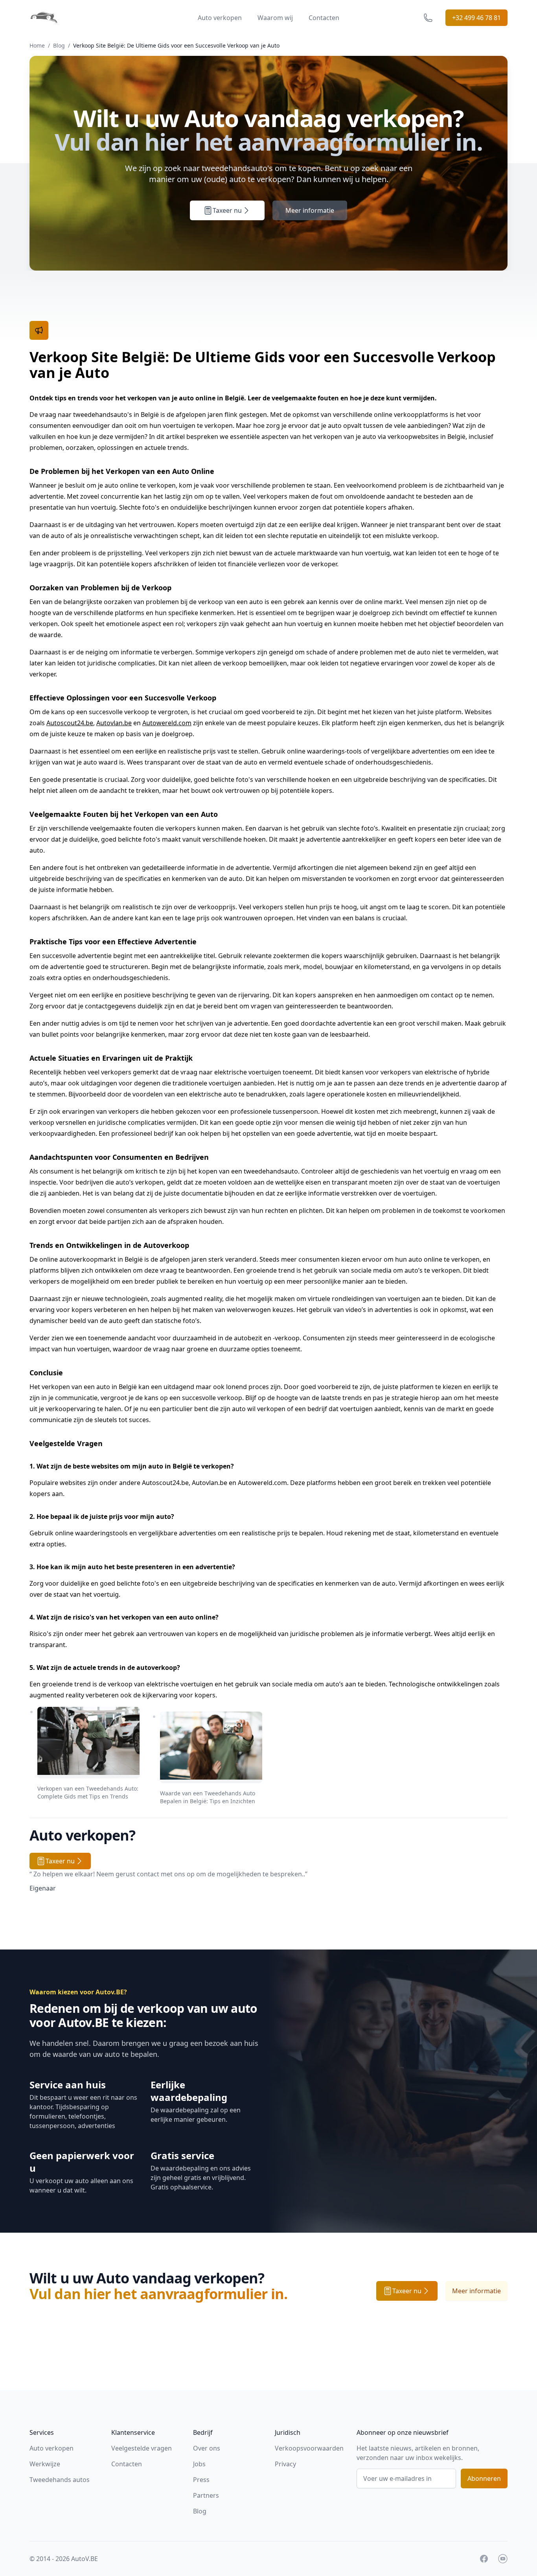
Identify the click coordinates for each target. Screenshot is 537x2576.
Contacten (324, 18)
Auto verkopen (220, 18)
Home (37, 45)
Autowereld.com (167, 723)
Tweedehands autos (60, 2480)
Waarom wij (275, 18)
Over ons (207, 2448)
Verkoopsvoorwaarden (309, 2448)
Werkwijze (45, 2464)
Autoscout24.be (70, 723)
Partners (206, 2495)
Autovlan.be (114, 723)
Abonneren (484, 2478)
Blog (59, 45)
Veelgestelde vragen (142, 2448)
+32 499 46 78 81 (476, 18)
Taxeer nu (227, 210)
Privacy (285, 2464)
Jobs (199, 2464)
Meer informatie (310, 210)
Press (201, 2480)
